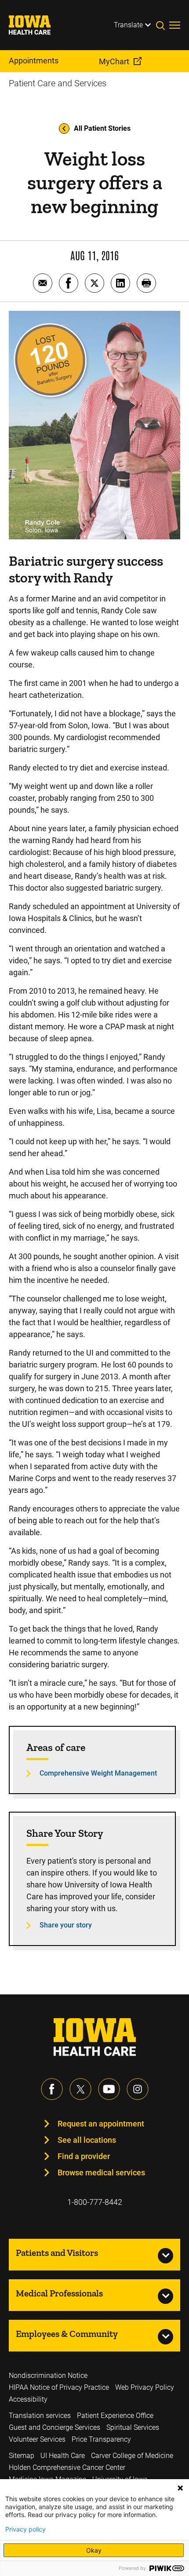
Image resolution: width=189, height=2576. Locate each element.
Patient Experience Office (115, 2416)
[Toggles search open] (163, 25)
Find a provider (84, 2156)
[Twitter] (80, 2089)
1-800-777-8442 (95, 2202)
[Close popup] (180, 2488)
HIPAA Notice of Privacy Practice (59, 2387)
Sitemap (22, 2456)
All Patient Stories (102, 128)
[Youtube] (109, 2089)
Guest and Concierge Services (55, 2427)
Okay (94, 2550)
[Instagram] (138, 2089)
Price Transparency (101, 2439)
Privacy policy (25, 2529)
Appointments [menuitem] (34, 61)
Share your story (66, 1925)
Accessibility (28, 2399)
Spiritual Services (133, 2427)
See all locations (87, 2140)
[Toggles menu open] (175, 25)
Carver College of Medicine (132, 2456)
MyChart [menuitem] (114, 61)
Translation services (40, 2416)
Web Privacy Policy (145, 2387)
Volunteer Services (37, 2439)
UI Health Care (63, 2456)
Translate (128, 25)
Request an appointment (101, 2124)
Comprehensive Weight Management (98, 1773)
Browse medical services (101, 2172)
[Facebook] (52, 2089)
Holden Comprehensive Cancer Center (67, 2467)
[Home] (35, 25)
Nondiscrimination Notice (48, 2375)
